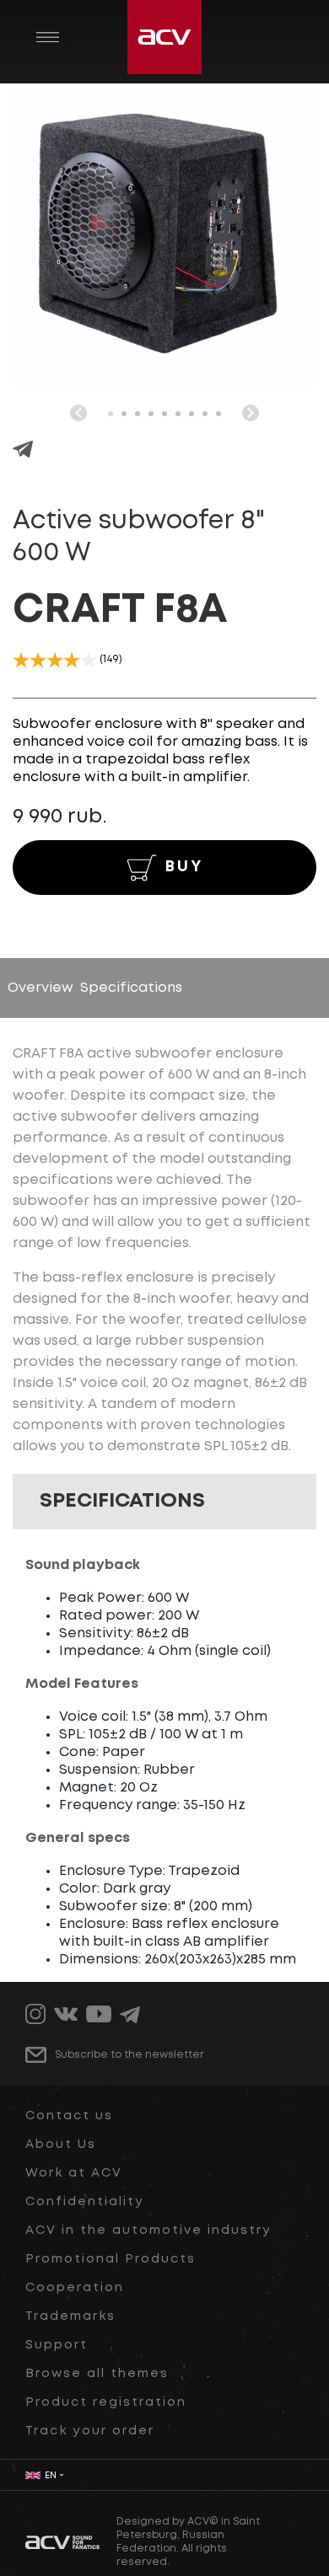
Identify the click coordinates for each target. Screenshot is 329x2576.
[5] (89, 660)
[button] (111, 414)
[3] (55, 660)
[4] (72, 660)
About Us (61, 2145)
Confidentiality (85, 2202)
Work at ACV (74, 2173)
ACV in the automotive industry (148, 2231)
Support (57, 2345)
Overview (40, 988)
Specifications (131, 988)
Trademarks (70, 2316)
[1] (21, 660)
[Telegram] (23, 451)
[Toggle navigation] (48, 37)
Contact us (69, 2116)
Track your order (90, 2431)
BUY (184, 867)
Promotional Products (111, 2259)
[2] (38, 660)
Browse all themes (97, 2374)
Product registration (106, 2402)
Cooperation (75, 2288)
